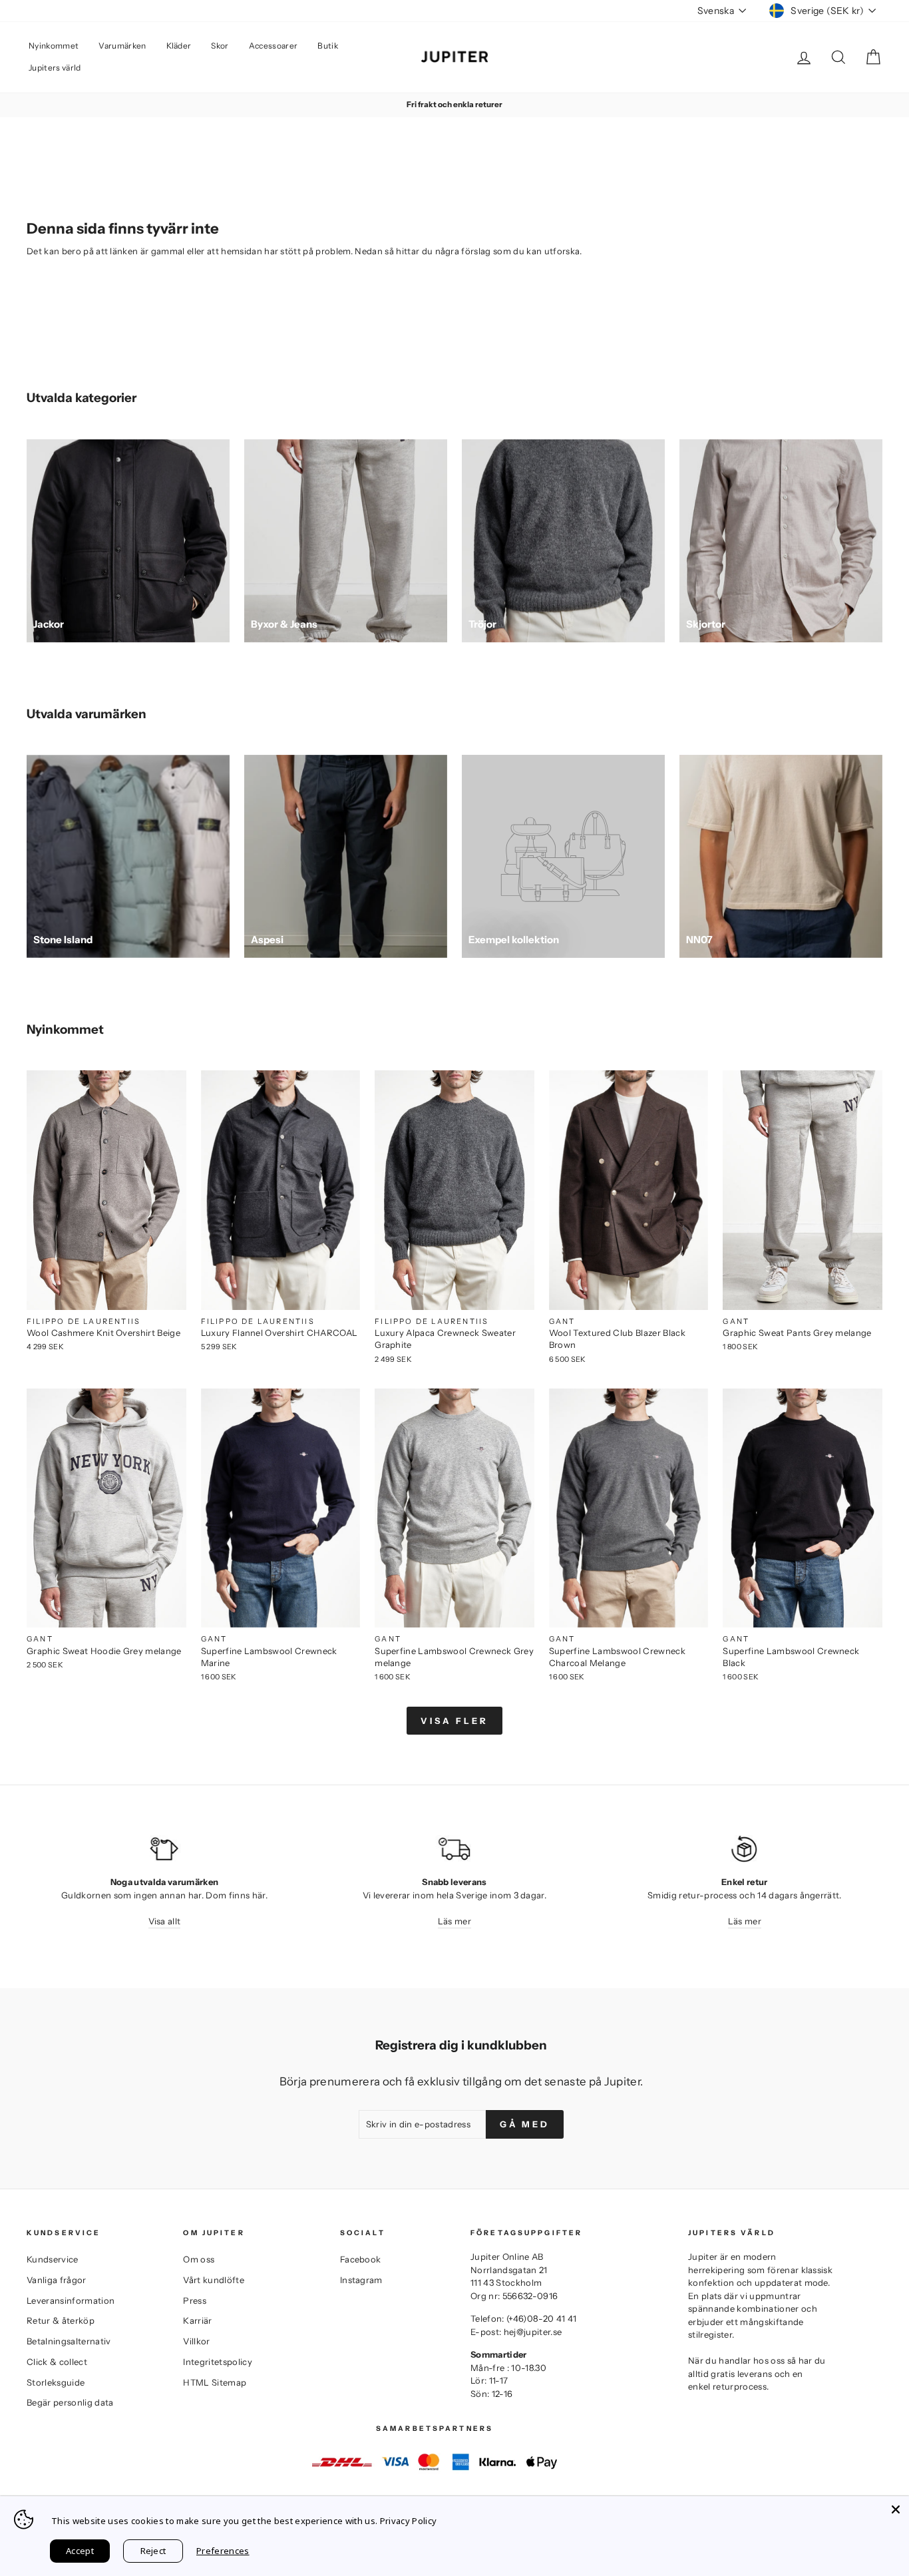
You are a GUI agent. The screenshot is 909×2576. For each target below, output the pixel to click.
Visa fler (454, 1721)
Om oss (199, 2259)
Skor (220, 46)
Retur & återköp (61, 2320)
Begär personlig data (70, 2402)
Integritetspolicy (218, 2362)
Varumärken (122, 46)
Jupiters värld (55, 68)
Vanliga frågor (57, 2280)
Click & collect (57, 2362)
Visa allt (165, 1921)
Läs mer (454, 1921)
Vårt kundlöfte (214, 2280)
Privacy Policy (409, 2521)
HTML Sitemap (215, 2382)
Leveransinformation (71, 2300)
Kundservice (53, 2259)
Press (195, 2300)
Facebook (361, 2259)
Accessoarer (273, 46)
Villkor (196, 2341)
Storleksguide (56, 2382)
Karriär (197, 2320)
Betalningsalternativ (69, 2341)
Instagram (361, 2280)
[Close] (896, 2509)
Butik (328, 46)
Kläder (179, 46)
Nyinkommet (54, 46)
